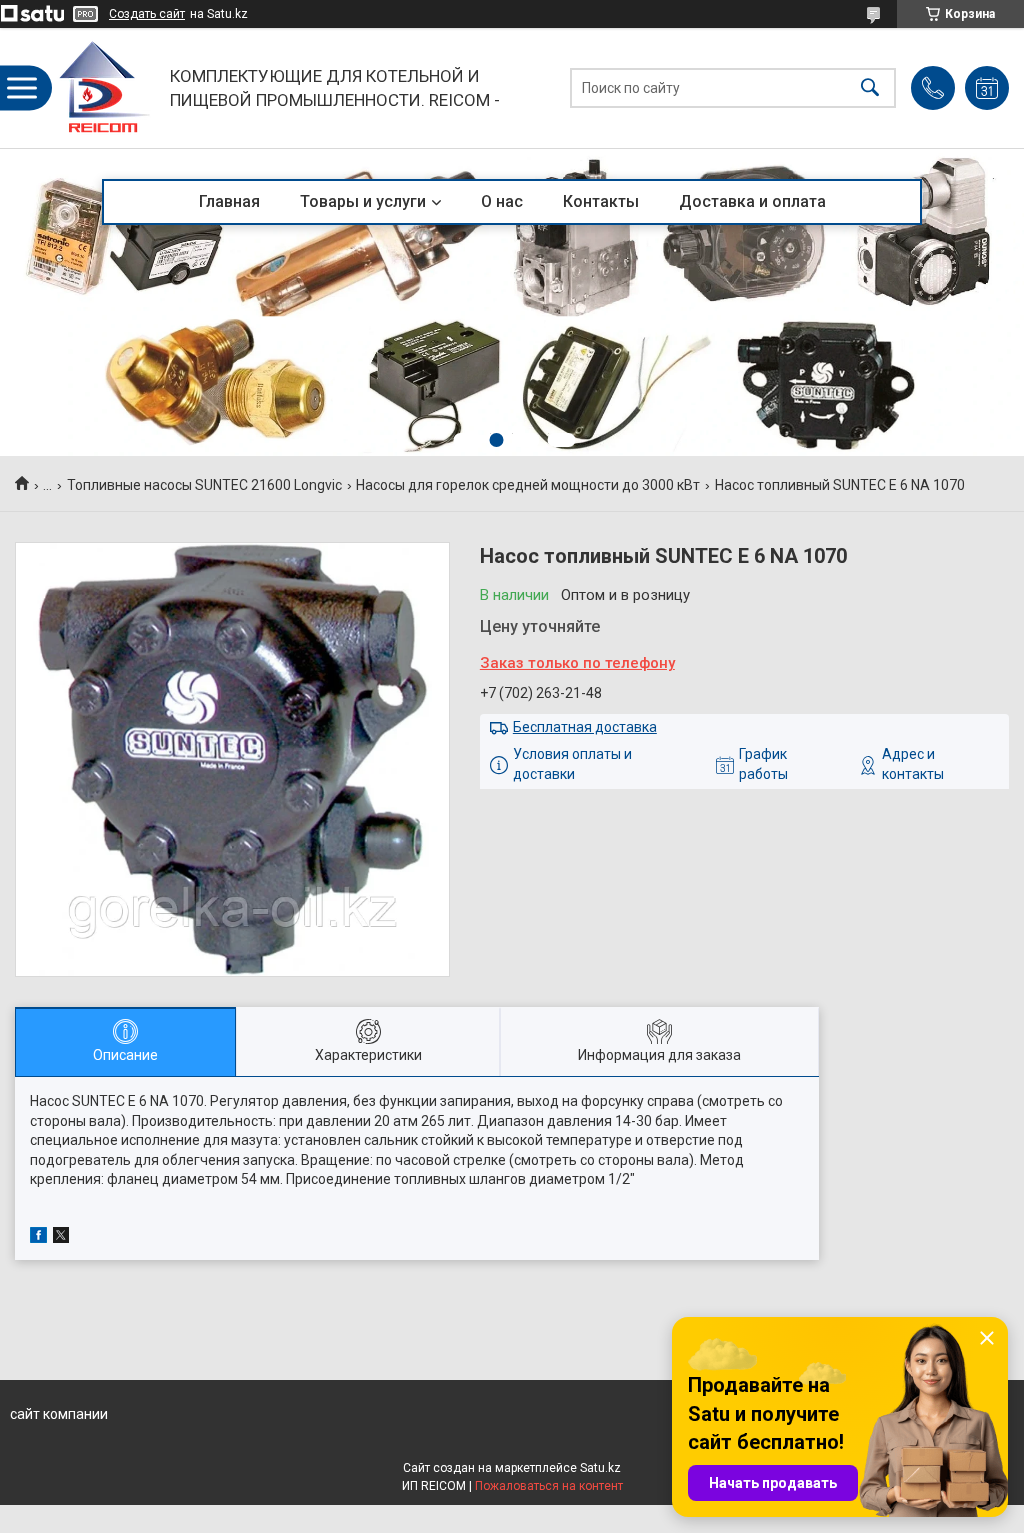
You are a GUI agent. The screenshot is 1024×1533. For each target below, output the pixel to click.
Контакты (601, 201)
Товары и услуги (363, 201)
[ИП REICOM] (105, 88)
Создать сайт (147, 14)
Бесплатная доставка (585, 727)
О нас (502, 201)
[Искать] (870, 88)
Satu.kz (600, 1468)
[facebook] (38, 1238)
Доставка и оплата (752, 201)
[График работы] (987, 88)
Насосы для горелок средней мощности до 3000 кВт (528, 485)
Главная (229, 201)
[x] (61, 1238)
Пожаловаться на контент (549, 1486)
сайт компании (59, 1414)
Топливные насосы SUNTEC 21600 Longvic (204, 485)
